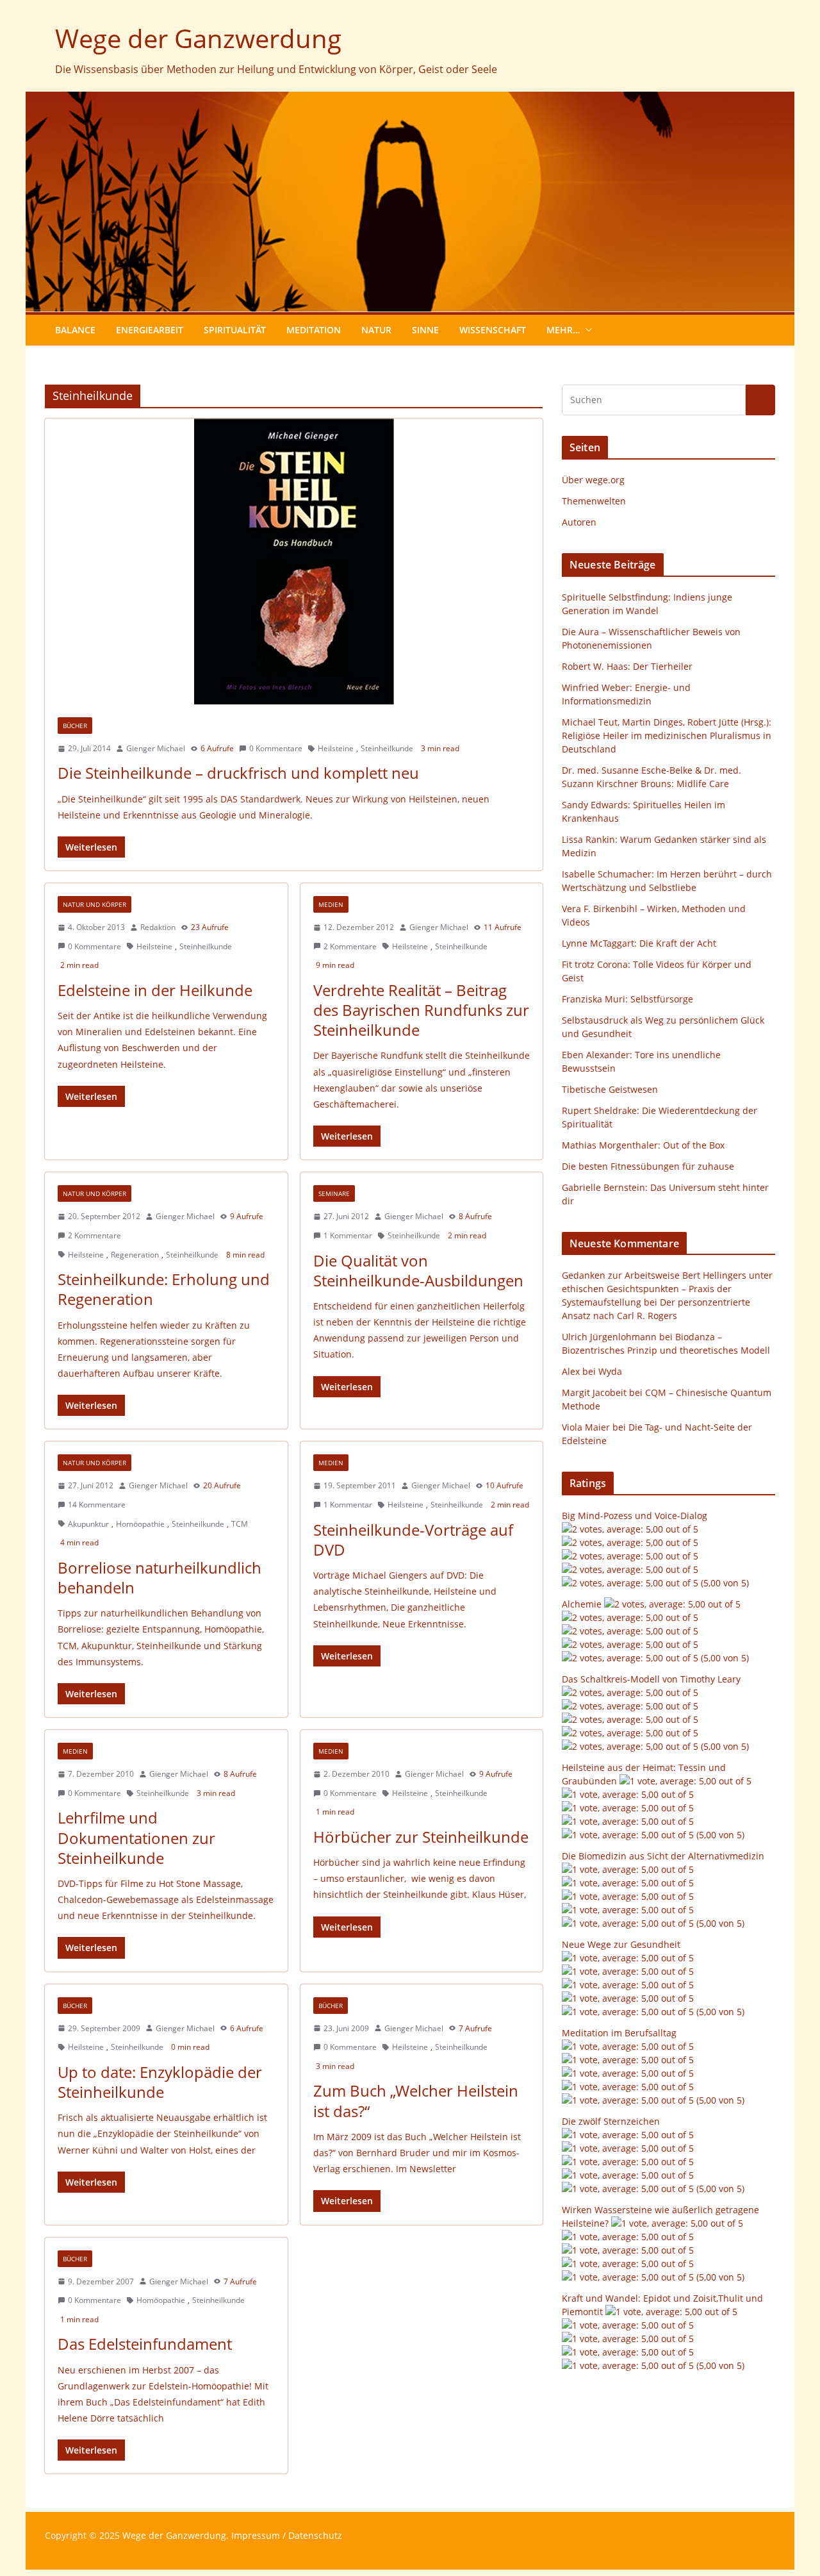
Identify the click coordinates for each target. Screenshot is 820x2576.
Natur (376, 330)
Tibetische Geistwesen (610, 1089)
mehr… (563, 330)
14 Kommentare (97, 1505)
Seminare (334, 1193)
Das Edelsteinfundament (145, 2344)
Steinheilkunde (387, 748)
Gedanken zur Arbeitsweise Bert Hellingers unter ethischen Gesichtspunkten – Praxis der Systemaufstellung (667, 1289)
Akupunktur (88, 1524)
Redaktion (158, 927)
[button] (586, 330)
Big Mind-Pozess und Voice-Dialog (635, 1516)
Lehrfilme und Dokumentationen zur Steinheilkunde (136, 1837)
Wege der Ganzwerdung (198, 38)
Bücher (75, 726)
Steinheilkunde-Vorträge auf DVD (413, 1540)
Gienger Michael (156, 748)
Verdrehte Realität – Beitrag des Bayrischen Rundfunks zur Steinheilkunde (421, 1010)
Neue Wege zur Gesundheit (621, 1944)
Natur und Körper (94, 904)
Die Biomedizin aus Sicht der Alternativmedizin (663, 1856)
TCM (240, 1524)
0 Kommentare (276, 748)
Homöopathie (140, 1524)
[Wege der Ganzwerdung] (410, 101)
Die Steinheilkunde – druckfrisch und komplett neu (238, 773)
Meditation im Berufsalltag (619, 2033)
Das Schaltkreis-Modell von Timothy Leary (651, 1679)
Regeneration (135, 1255)
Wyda (610, 1371)
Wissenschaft (493, 330)
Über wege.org (593, 480)
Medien (331, 904)
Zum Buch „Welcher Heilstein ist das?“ (416, 2100)
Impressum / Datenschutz (287, 2535)
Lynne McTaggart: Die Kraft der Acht (639, 943)
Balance (75, 330)
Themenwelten (594, 501)
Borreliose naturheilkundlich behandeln (160, 1577)
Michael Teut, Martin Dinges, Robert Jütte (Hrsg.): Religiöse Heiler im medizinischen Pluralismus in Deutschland (667, 735)
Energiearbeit (150, 330)
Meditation (314, 330)
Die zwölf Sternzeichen (611, 2121)
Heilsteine (336, 748)
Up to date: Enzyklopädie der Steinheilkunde (160, 2082)
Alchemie (582, 1604)
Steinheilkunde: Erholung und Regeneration (164, 1289)
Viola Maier (586, 1427)
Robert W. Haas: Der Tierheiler (627, 666)
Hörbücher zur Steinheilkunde (421, 1837)
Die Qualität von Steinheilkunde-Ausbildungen (418, 1270)
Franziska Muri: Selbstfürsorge (627, 999)
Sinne (425, 330)
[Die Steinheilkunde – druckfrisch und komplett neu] (294, 561)
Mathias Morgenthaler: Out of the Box (643, 1145)
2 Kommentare (350, 946)
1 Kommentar (348, 1235)
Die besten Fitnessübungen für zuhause (648, 1166)
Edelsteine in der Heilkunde (155, 990)
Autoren (579, 522)
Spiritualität (235, 330)
